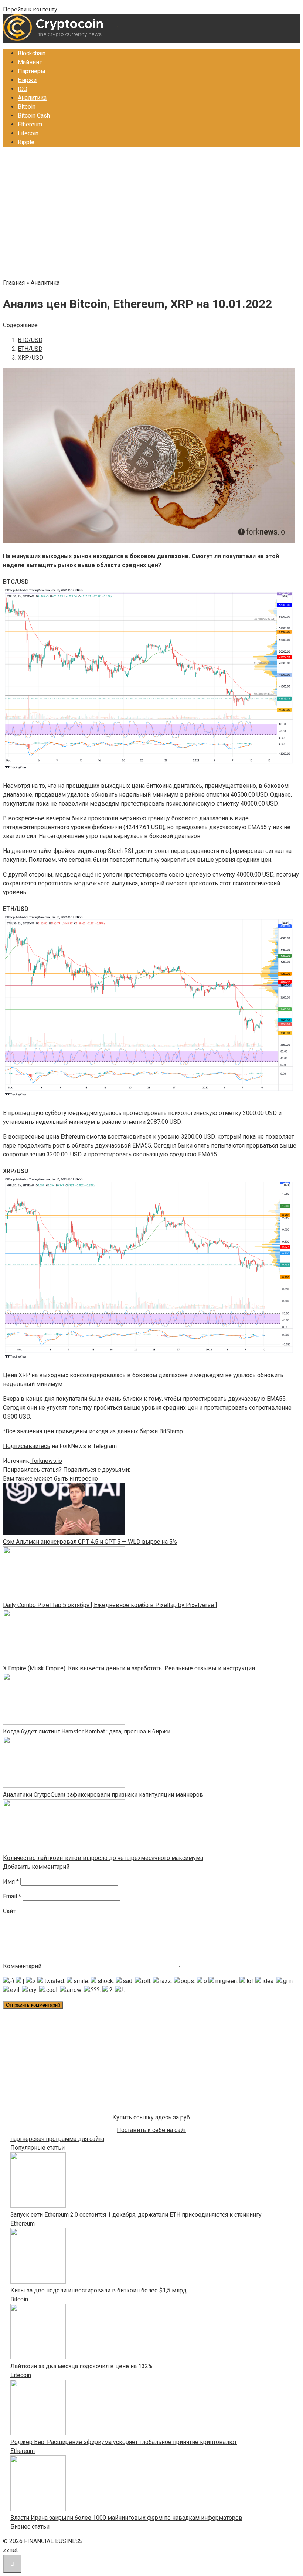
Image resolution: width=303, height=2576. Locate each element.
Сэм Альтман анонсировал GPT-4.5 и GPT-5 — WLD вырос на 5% (90, 1542)
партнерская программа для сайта (57, 2139)
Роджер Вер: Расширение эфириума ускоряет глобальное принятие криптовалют (124, 2442)
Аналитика (32, 98)
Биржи (27, 80)
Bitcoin (27, 107)
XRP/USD (30, 358)
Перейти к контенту (30, 9)
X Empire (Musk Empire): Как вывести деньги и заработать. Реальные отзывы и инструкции (129, 1668)
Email (12, 1896)
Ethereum (30, 124)
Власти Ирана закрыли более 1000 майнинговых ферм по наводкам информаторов (126, 2518)
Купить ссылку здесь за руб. (152, 2117)
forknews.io (46, 1461)
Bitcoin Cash (34, 116)
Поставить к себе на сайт (151, 2130)
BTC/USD (30, 340)
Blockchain (32, 53)
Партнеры (32, 71)
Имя (11, 1882)
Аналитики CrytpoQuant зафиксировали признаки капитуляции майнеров (103, 1795)
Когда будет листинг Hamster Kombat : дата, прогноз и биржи (87, 1731)
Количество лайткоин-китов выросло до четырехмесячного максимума (103, 1858)
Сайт (9, 1911)
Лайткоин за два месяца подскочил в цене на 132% (81, 2366)
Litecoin (28, 133)
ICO (23, 89)
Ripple (26, 142)
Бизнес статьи (30, 2527)
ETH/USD (30, 349)
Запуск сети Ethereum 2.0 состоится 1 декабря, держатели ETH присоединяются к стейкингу (136, 2215)
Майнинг (30, 62)
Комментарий (22, 1966)
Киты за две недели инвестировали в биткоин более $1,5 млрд (98, 2290)
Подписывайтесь (27, 1446)
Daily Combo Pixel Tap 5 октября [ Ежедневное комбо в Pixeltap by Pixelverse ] (110, 1605)
